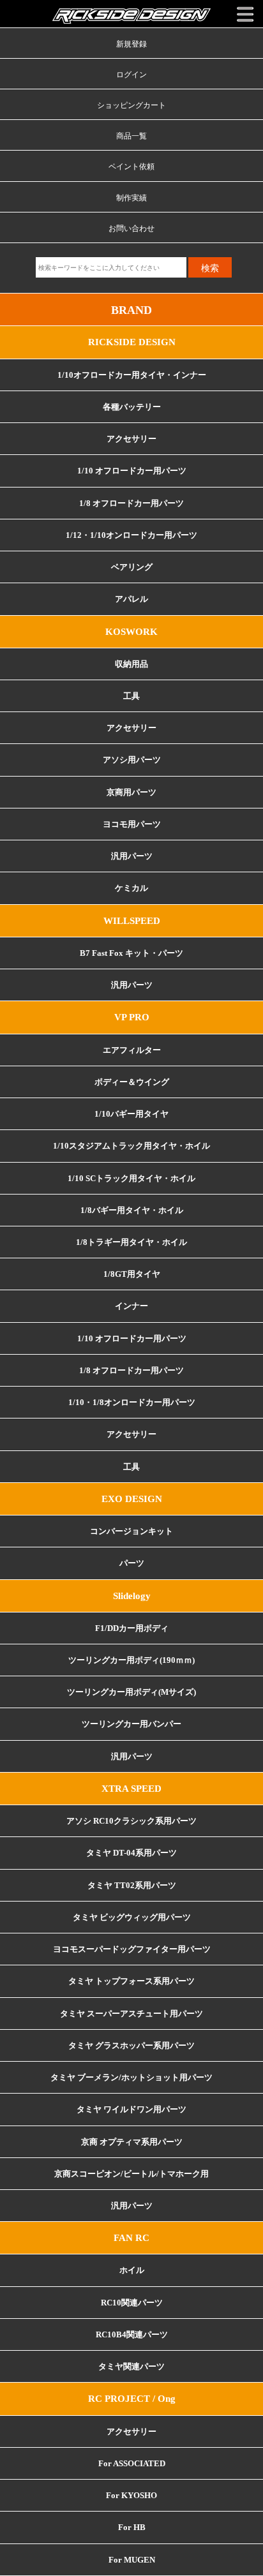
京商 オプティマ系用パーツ (132, 2142)
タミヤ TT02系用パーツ (132, 1886)
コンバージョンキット (131, 1531)
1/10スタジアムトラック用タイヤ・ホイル (131, 1146)
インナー (131, 1306)
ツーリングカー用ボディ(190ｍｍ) (131, 1660)
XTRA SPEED (131, 1789)
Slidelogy (132, 1596)
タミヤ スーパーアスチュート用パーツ (131, 2014)
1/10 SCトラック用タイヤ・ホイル (131, 1179)
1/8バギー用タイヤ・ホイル (132, 1210)
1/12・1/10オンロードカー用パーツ (131, 535)
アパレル (131, 599)
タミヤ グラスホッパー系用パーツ (131, 2046)
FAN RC (131, 2238)
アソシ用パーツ (132, 760)
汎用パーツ (132, 856)
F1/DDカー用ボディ (132, 1628)
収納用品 (131, 664)
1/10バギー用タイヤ (131, 1114)
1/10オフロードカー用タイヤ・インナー (132, 375)
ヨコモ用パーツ (132, 824)
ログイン (131, 75)
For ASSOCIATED (132, 2464)
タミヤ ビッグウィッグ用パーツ (132, 1917)
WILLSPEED (132, 921)
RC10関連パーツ (132, 2303)
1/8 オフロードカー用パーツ (131, 503)
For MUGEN (132, 2560)
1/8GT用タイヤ (132, 1274)
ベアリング (132, 567)
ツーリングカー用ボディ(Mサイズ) (131, 1692)
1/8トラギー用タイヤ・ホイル (131, 1242)
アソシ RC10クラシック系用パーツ (131, 1821)
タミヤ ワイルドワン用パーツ (131, 2110)
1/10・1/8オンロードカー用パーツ (132, 1403)
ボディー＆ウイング (132, 1082)
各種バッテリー (132, 407)
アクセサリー (131, 439)
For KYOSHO (131, 2496)
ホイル (132, 2270)
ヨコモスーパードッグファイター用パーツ (132, 1949)
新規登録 (131, 44)
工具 (131, 1467)
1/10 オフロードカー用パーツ (132, 471)
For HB (132, 2528)
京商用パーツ (131, 793)
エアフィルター (132, 1050)
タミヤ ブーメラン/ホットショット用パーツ (131, 2078)
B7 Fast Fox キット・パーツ (131, 953)
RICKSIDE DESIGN (132, 342)
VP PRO (132, 1017)
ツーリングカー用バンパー (131, 1724)
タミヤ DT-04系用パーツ (131, 1853)
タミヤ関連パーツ (131, 2367)
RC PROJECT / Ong (132, 2399)
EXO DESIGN (132, 1499)
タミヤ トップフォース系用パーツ (131, 1981)
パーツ (132, 1563)
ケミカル (131, 888)
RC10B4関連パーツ (132, 2335)
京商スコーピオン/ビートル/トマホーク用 (131, 2174)
